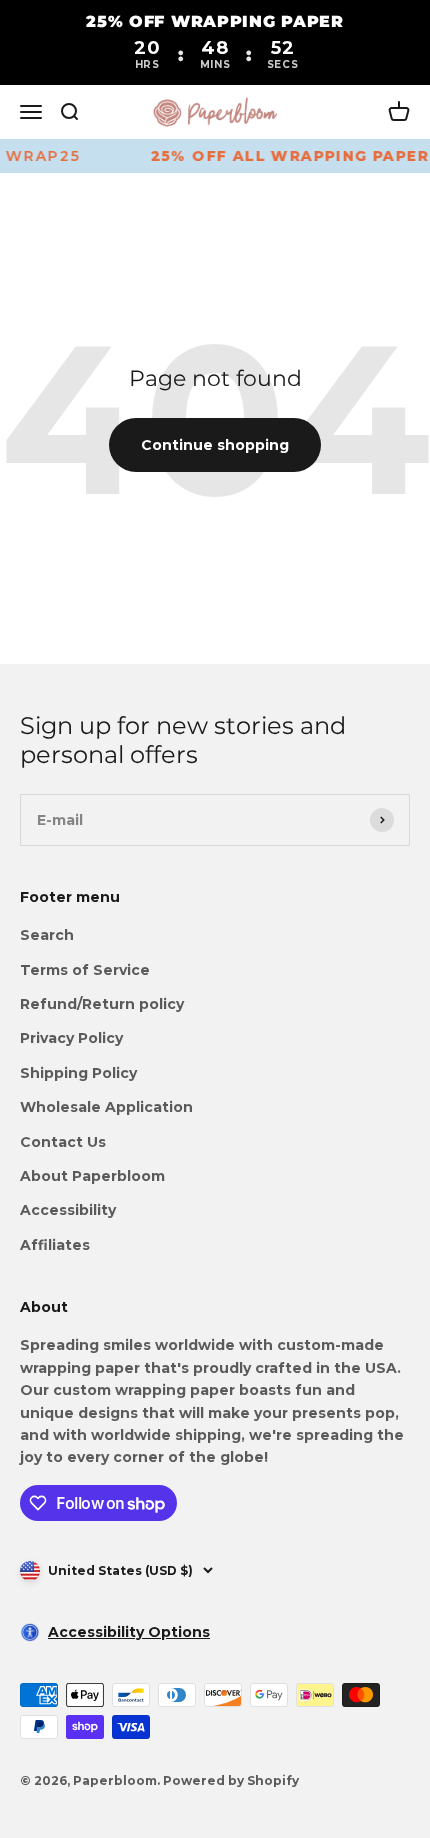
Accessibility (68, 1210)
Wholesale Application (106, 1107)
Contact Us (63, 1142)
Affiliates (55, 1245)
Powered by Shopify (231, 1780)
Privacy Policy (71, 1038)
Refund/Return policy (102, 1004)
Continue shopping (215, 445)
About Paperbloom (92, 1176)
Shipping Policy (78, 1073)
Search (47, 935)
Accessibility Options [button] (129, 1632)
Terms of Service (85, 970)
